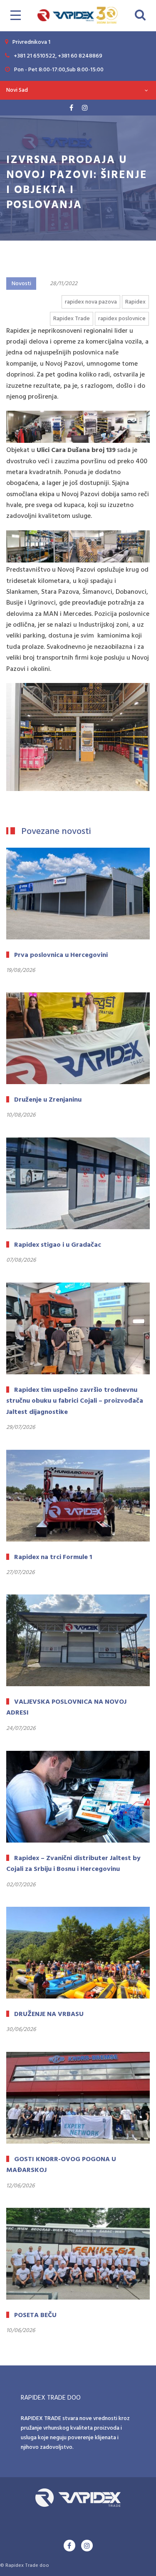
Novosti (21, 284)
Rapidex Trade (72, 319)
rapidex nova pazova (91, 302)
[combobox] (78, 90)
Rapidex (135, 302)
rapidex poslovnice (122, 319)
